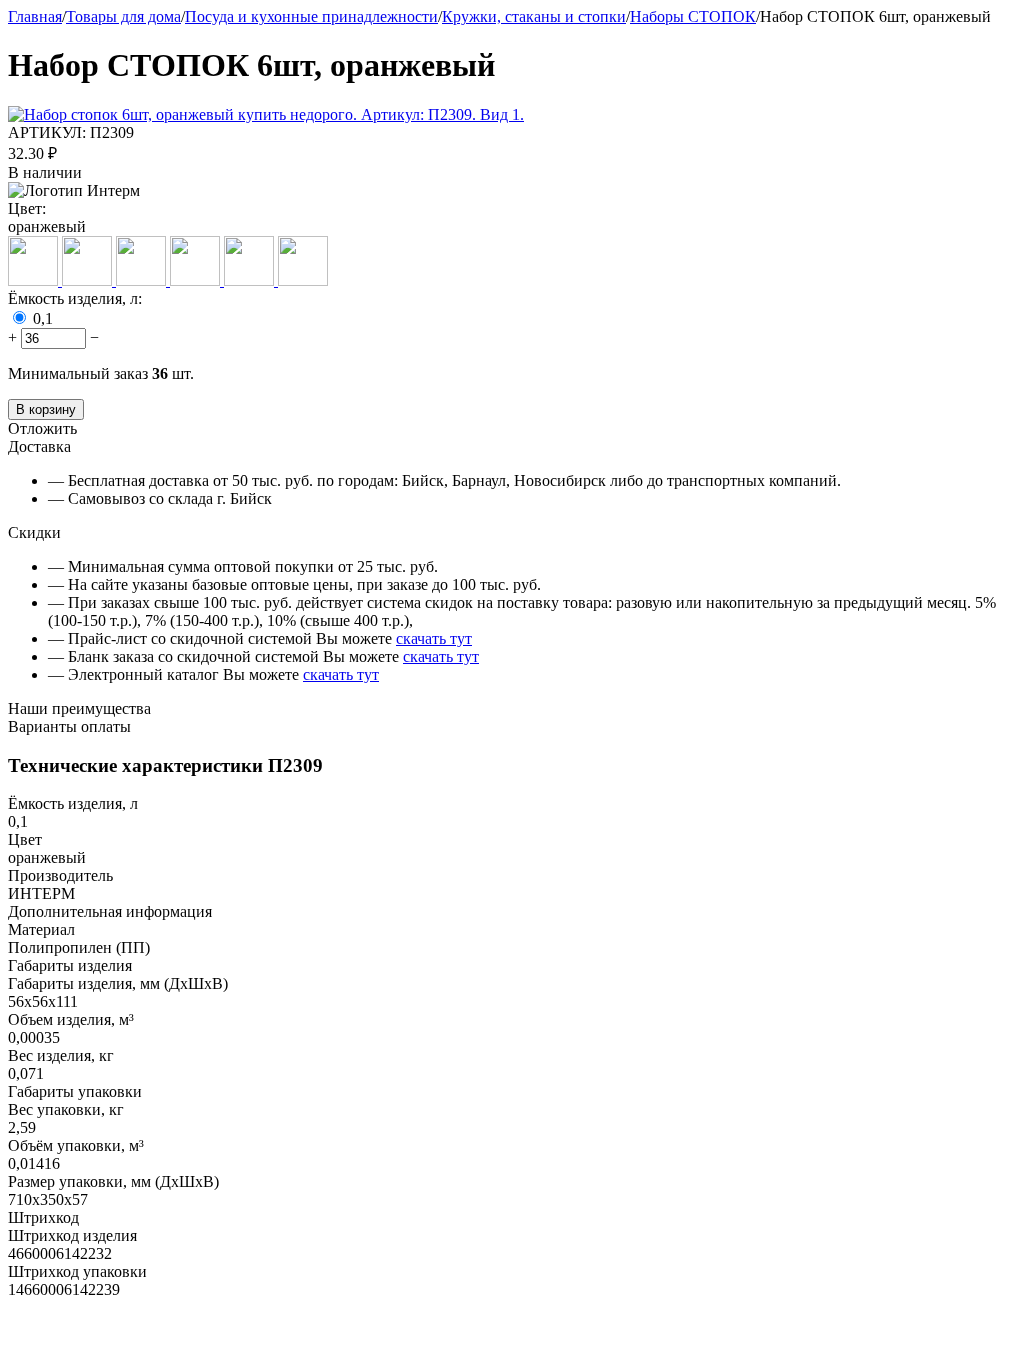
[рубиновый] (251, 280)
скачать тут (434, 638)
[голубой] (89, 280)
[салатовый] (303, 280)
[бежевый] (35, 280)
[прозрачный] (197, 280)
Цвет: (27, 208)
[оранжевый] (143, 280)
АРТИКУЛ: (47, 132)
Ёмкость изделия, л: (75, 298)
